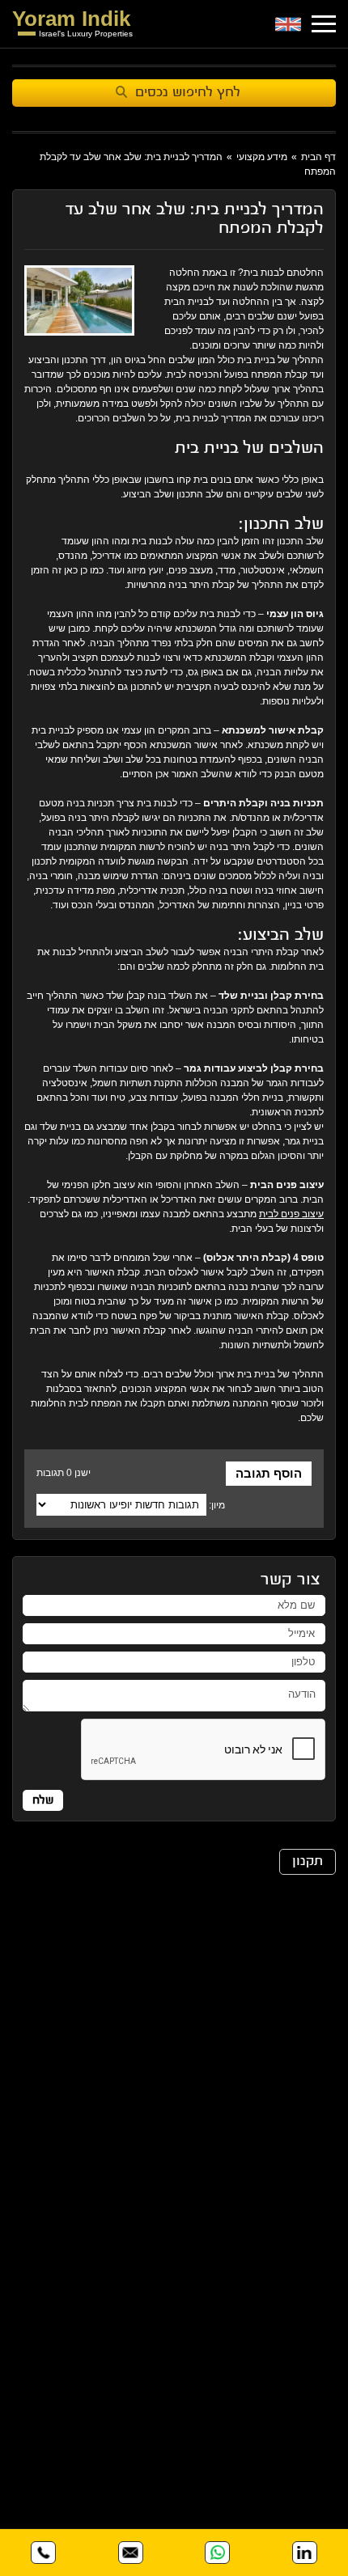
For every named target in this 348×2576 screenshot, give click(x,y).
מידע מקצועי (262, 157)
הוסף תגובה (269, 1473)
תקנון (308, 1862)
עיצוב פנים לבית (291, 1214)
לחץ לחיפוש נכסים (188, 93)
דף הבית (318, 157)
